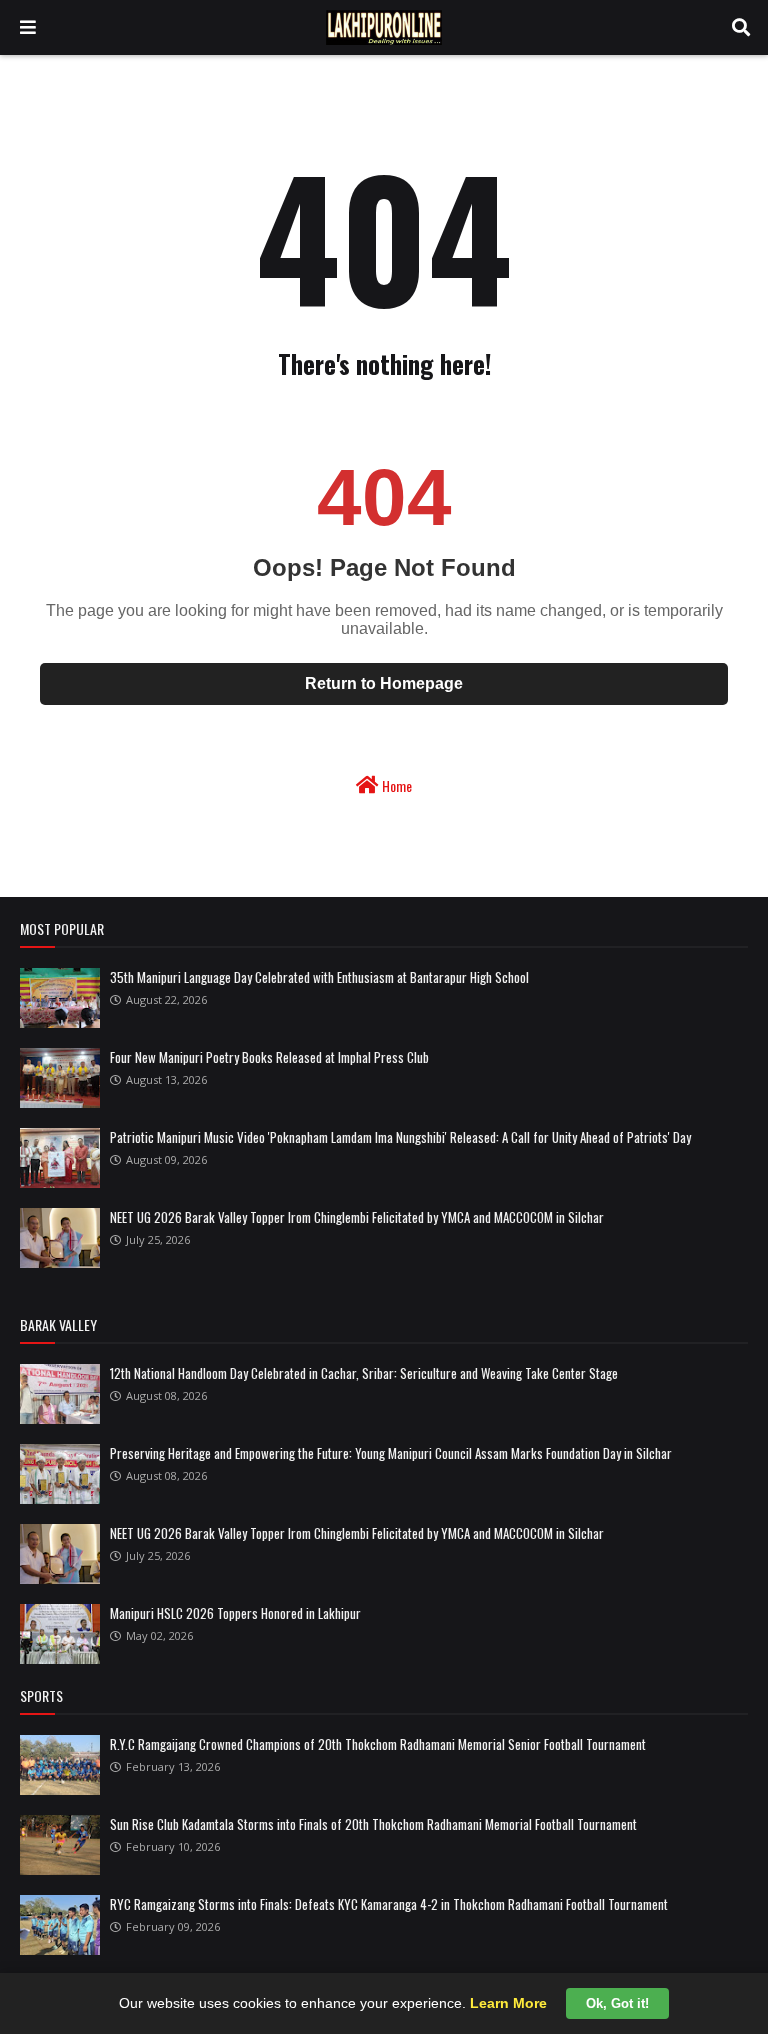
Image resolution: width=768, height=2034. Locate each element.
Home (395, 785)
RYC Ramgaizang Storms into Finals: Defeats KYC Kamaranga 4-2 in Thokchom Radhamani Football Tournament (389, 1904)
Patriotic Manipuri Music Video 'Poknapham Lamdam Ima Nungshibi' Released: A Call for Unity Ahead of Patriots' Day (400, 1137)
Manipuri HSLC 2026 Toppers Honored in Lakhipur (235, 1613)
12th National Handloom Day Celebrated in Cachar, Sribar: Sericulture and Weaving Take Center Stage (364, 1373)
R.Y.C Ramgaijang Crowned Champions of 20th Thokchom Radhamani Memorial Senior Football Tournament (378, 1744)
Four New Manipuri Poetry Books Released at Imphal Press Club (269, 1057)
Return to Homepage (384, 683)
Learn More (508, 2003)
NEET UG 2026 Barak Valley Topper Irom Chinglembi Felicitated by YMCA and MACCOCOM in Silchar (357, 1217)
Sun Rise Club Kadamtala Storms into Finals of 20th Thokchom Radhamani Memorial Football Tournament (373, 1824)
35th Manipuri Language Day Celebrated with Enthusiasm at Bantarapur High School (319, 977)
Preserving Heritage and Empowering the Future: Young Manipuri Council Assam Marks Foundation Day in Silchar (391, 1453)
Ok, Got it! (617, 2003)
